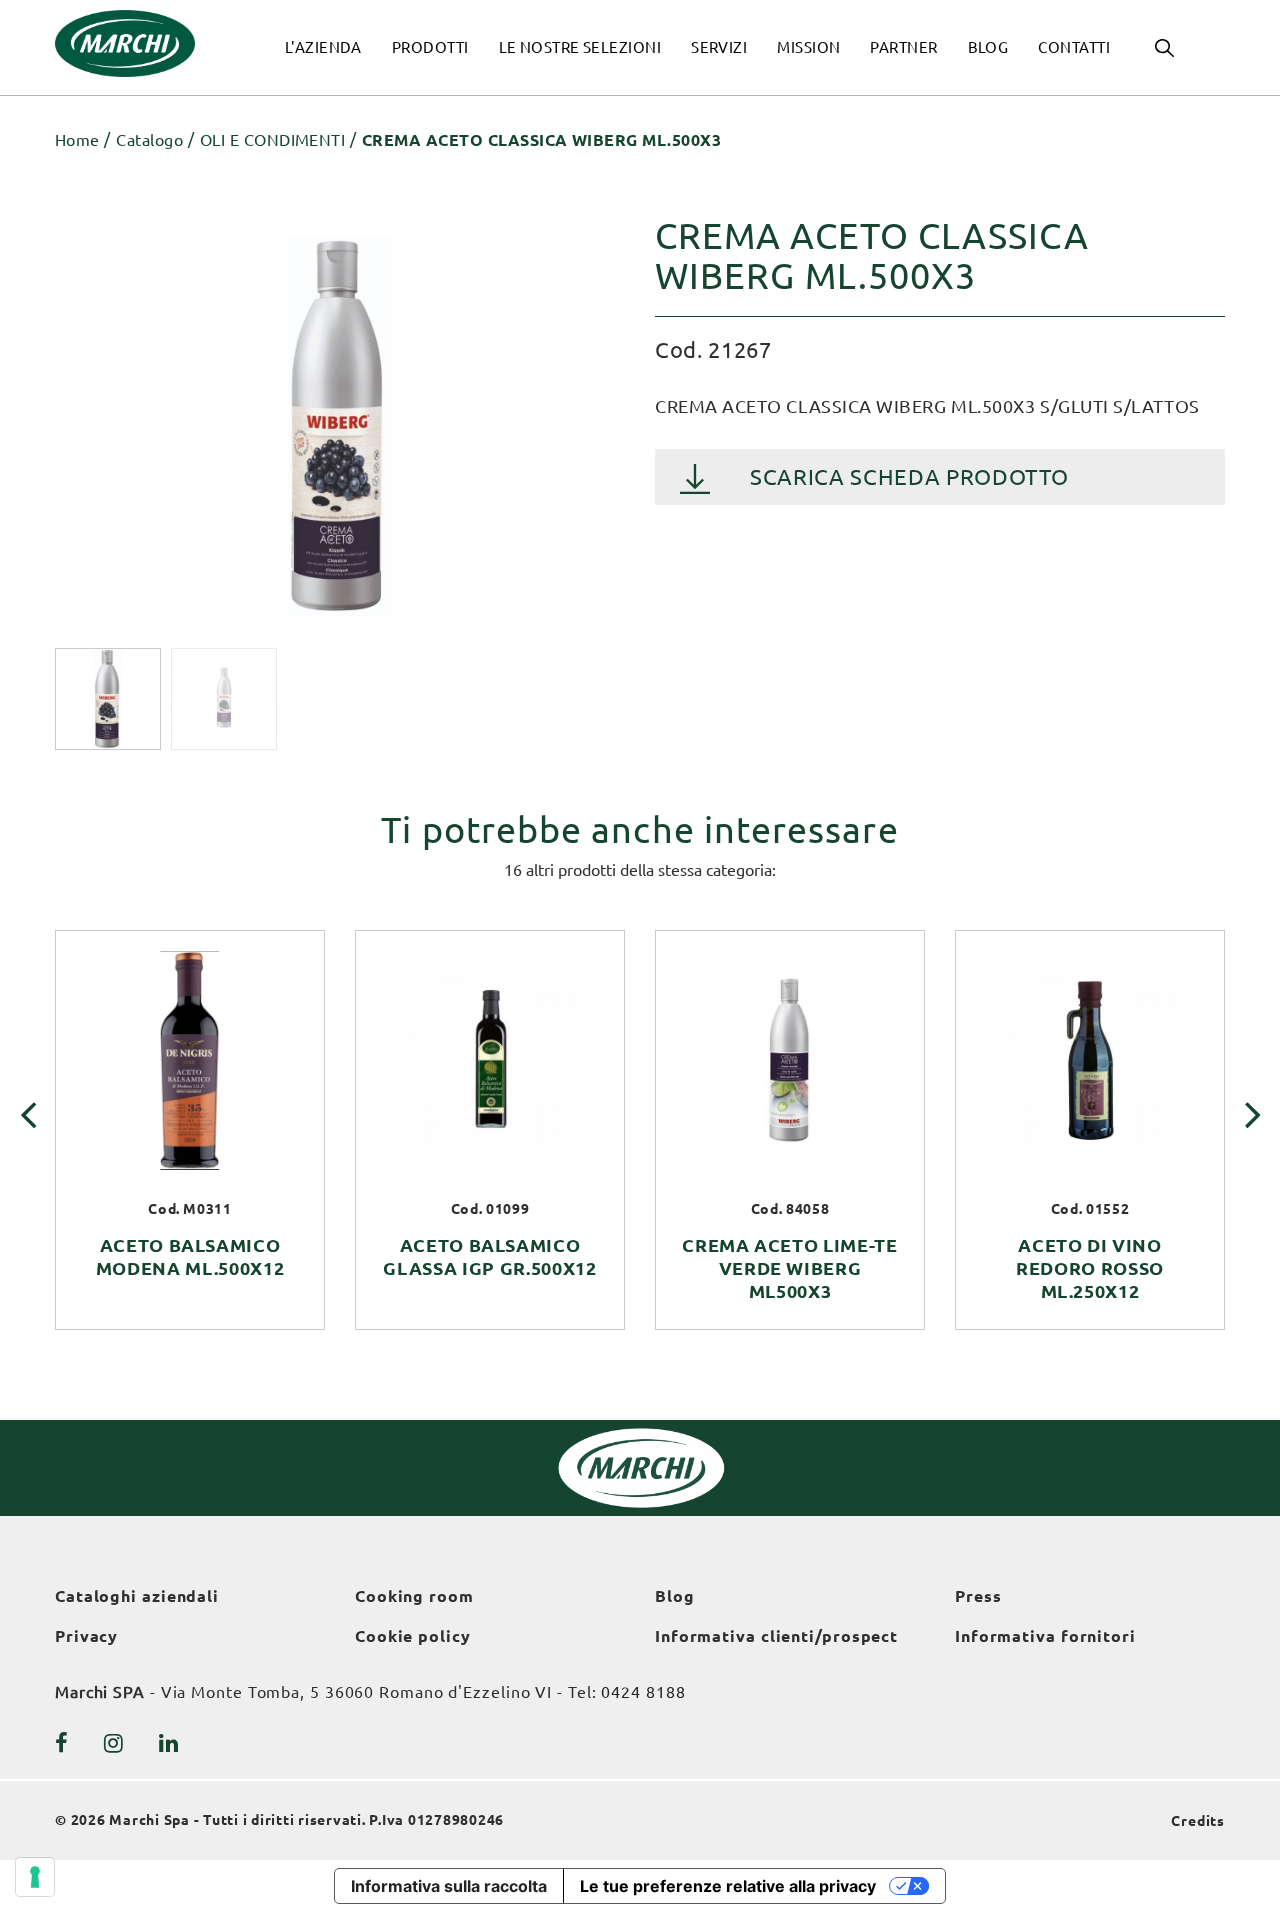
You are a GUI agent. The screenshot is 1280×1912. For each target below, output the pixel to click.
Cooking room (414, 1596)
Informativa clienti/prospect (776, 1636)
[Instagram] (114, 1743)
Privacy (86, 1636)
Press (978, 1596)
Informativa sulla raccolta (449, 1886)
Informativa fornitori (1045, 1636)
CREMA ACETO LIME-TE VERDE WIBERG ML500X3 (790, 1268)
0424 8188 (643, 1692)
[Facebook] (62, 1743)
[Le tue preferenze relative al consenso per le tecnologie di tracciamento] (35, 1877)
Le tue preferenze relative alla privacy (728, 1886)
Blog (675, 1596)
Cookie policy (413, 1636)
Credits (1198, 1821)
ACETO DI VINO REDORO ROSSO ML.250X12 (1090, 1268)
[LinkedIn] (169, 1743)
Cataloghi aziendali (137, 1596)
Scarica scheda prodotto (909, 476)
